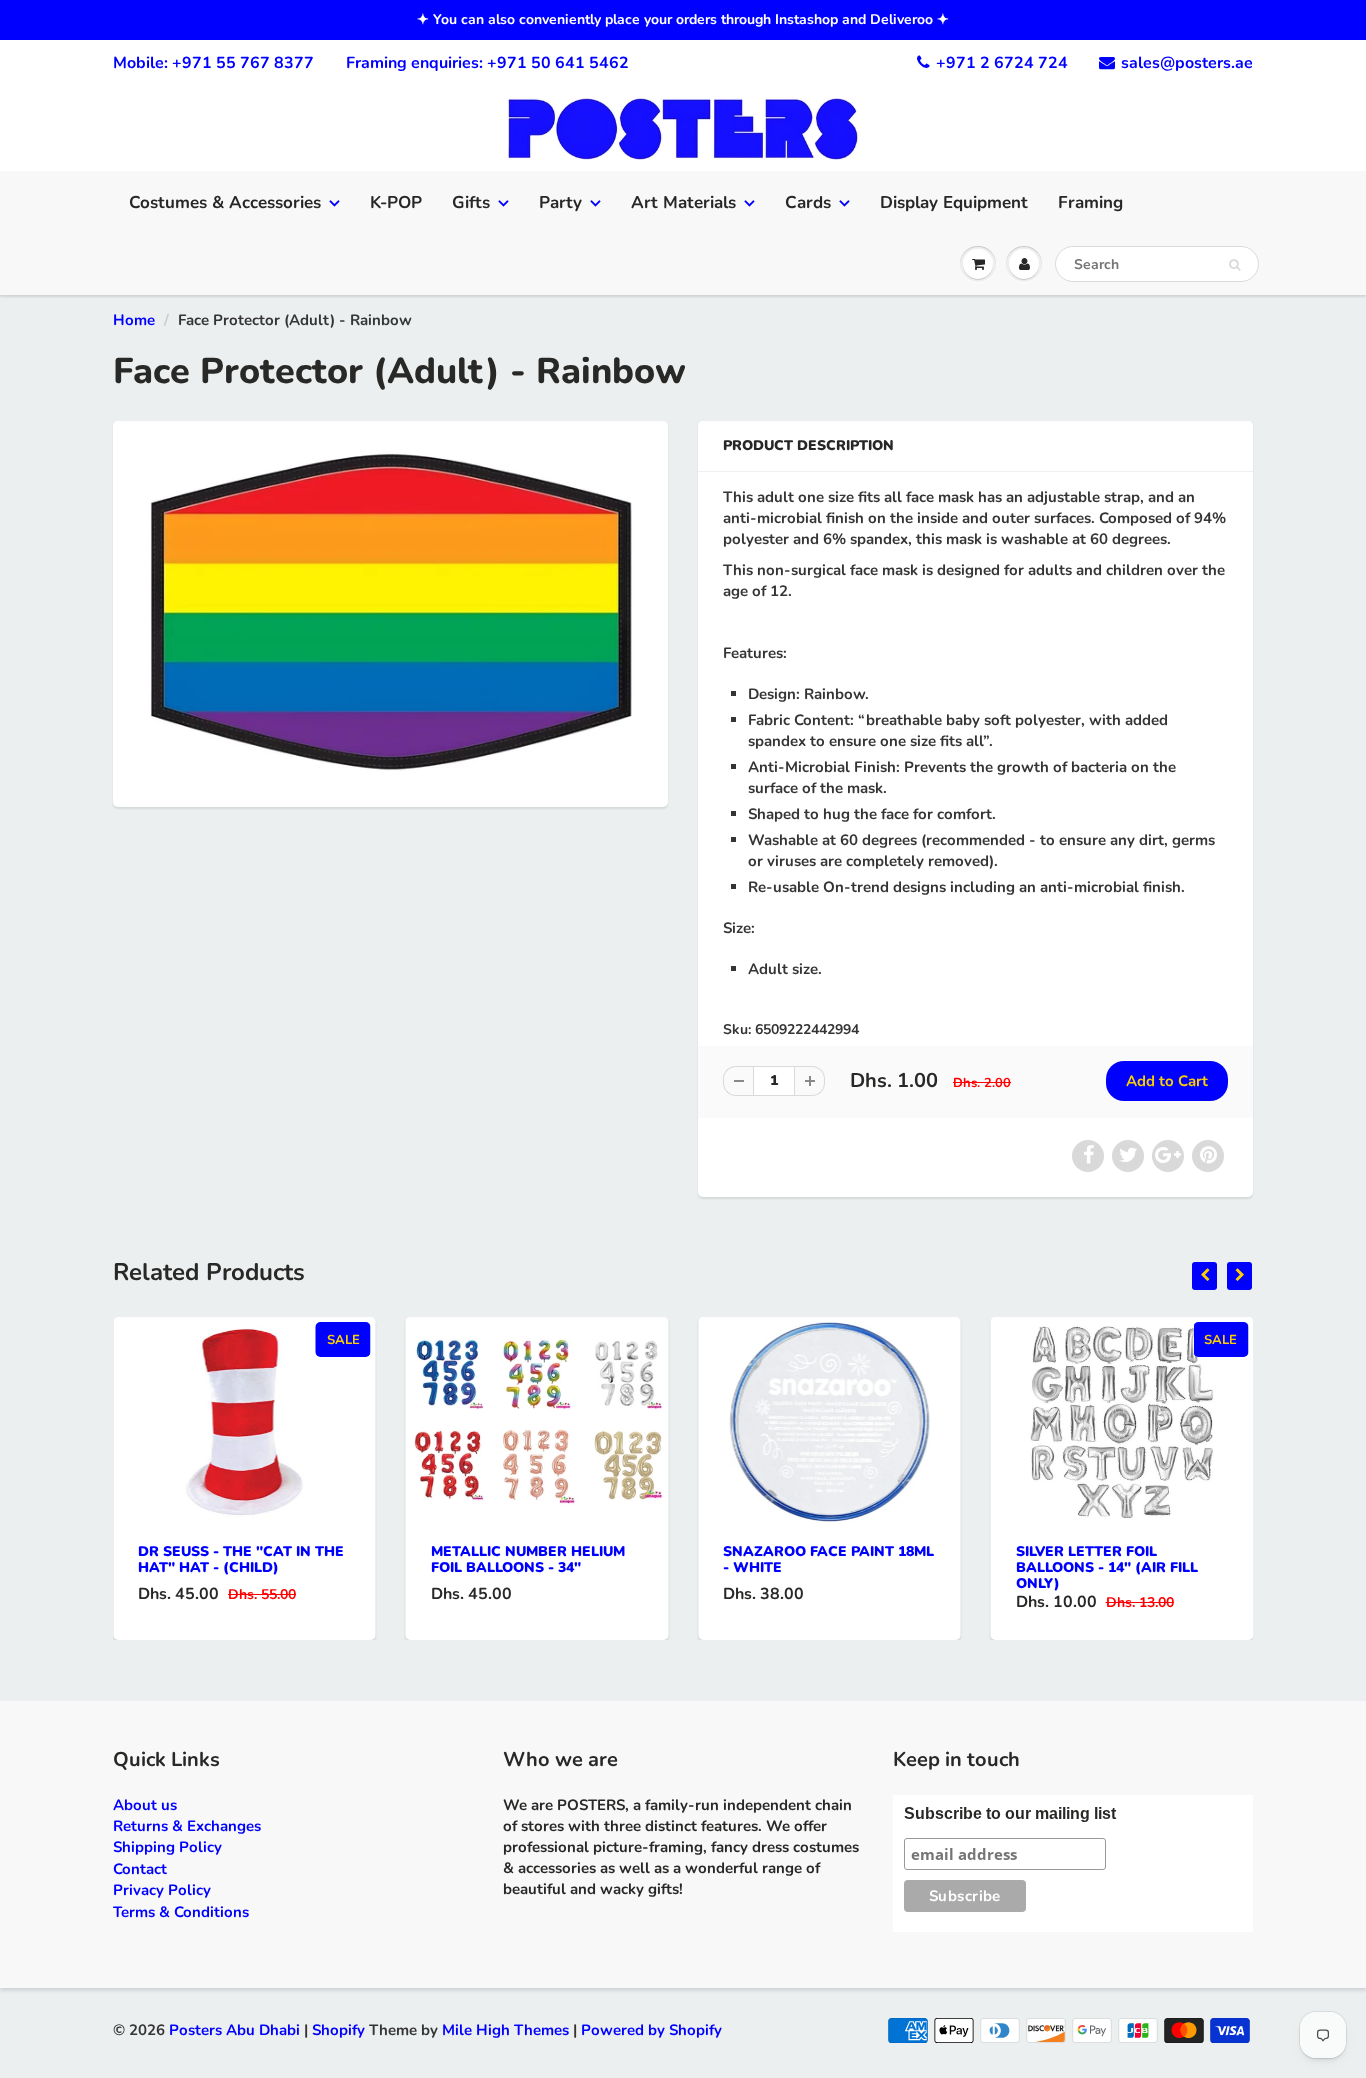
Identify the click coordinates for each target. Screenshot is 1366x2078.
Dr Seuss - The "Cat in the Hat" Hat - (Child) (241, 1559)
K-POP (396, 202)
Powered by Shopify (651, 2030)
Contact (140, 1869)
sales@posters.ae (1187, 63)
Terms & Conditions (181, 1912)
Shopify (338, 2030)
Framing (1090, 202)
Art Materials (683, 202)
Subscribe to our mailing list (1010, 1813)
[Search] (1234, 265)
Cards (808, 202)
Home (134, 320)
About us (145, 1805)
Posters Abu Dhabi (234, 2030)
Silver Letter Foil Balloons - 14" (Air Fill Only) (1107, 1567)
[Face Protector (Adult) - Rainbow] (390, 611)
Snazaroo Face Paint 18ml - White (828, 1559)
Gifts (471, 202)
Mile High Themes (505, 2030)
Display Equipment (954, 202)
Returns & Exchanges (187, 1826)
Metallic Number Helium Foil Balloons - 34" (528, 1559)
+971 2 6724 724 (1002, 63)
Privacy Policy (162, 1890)
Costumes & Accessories (225, 202)
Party (560, 202)
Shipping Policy (167, 1847)
